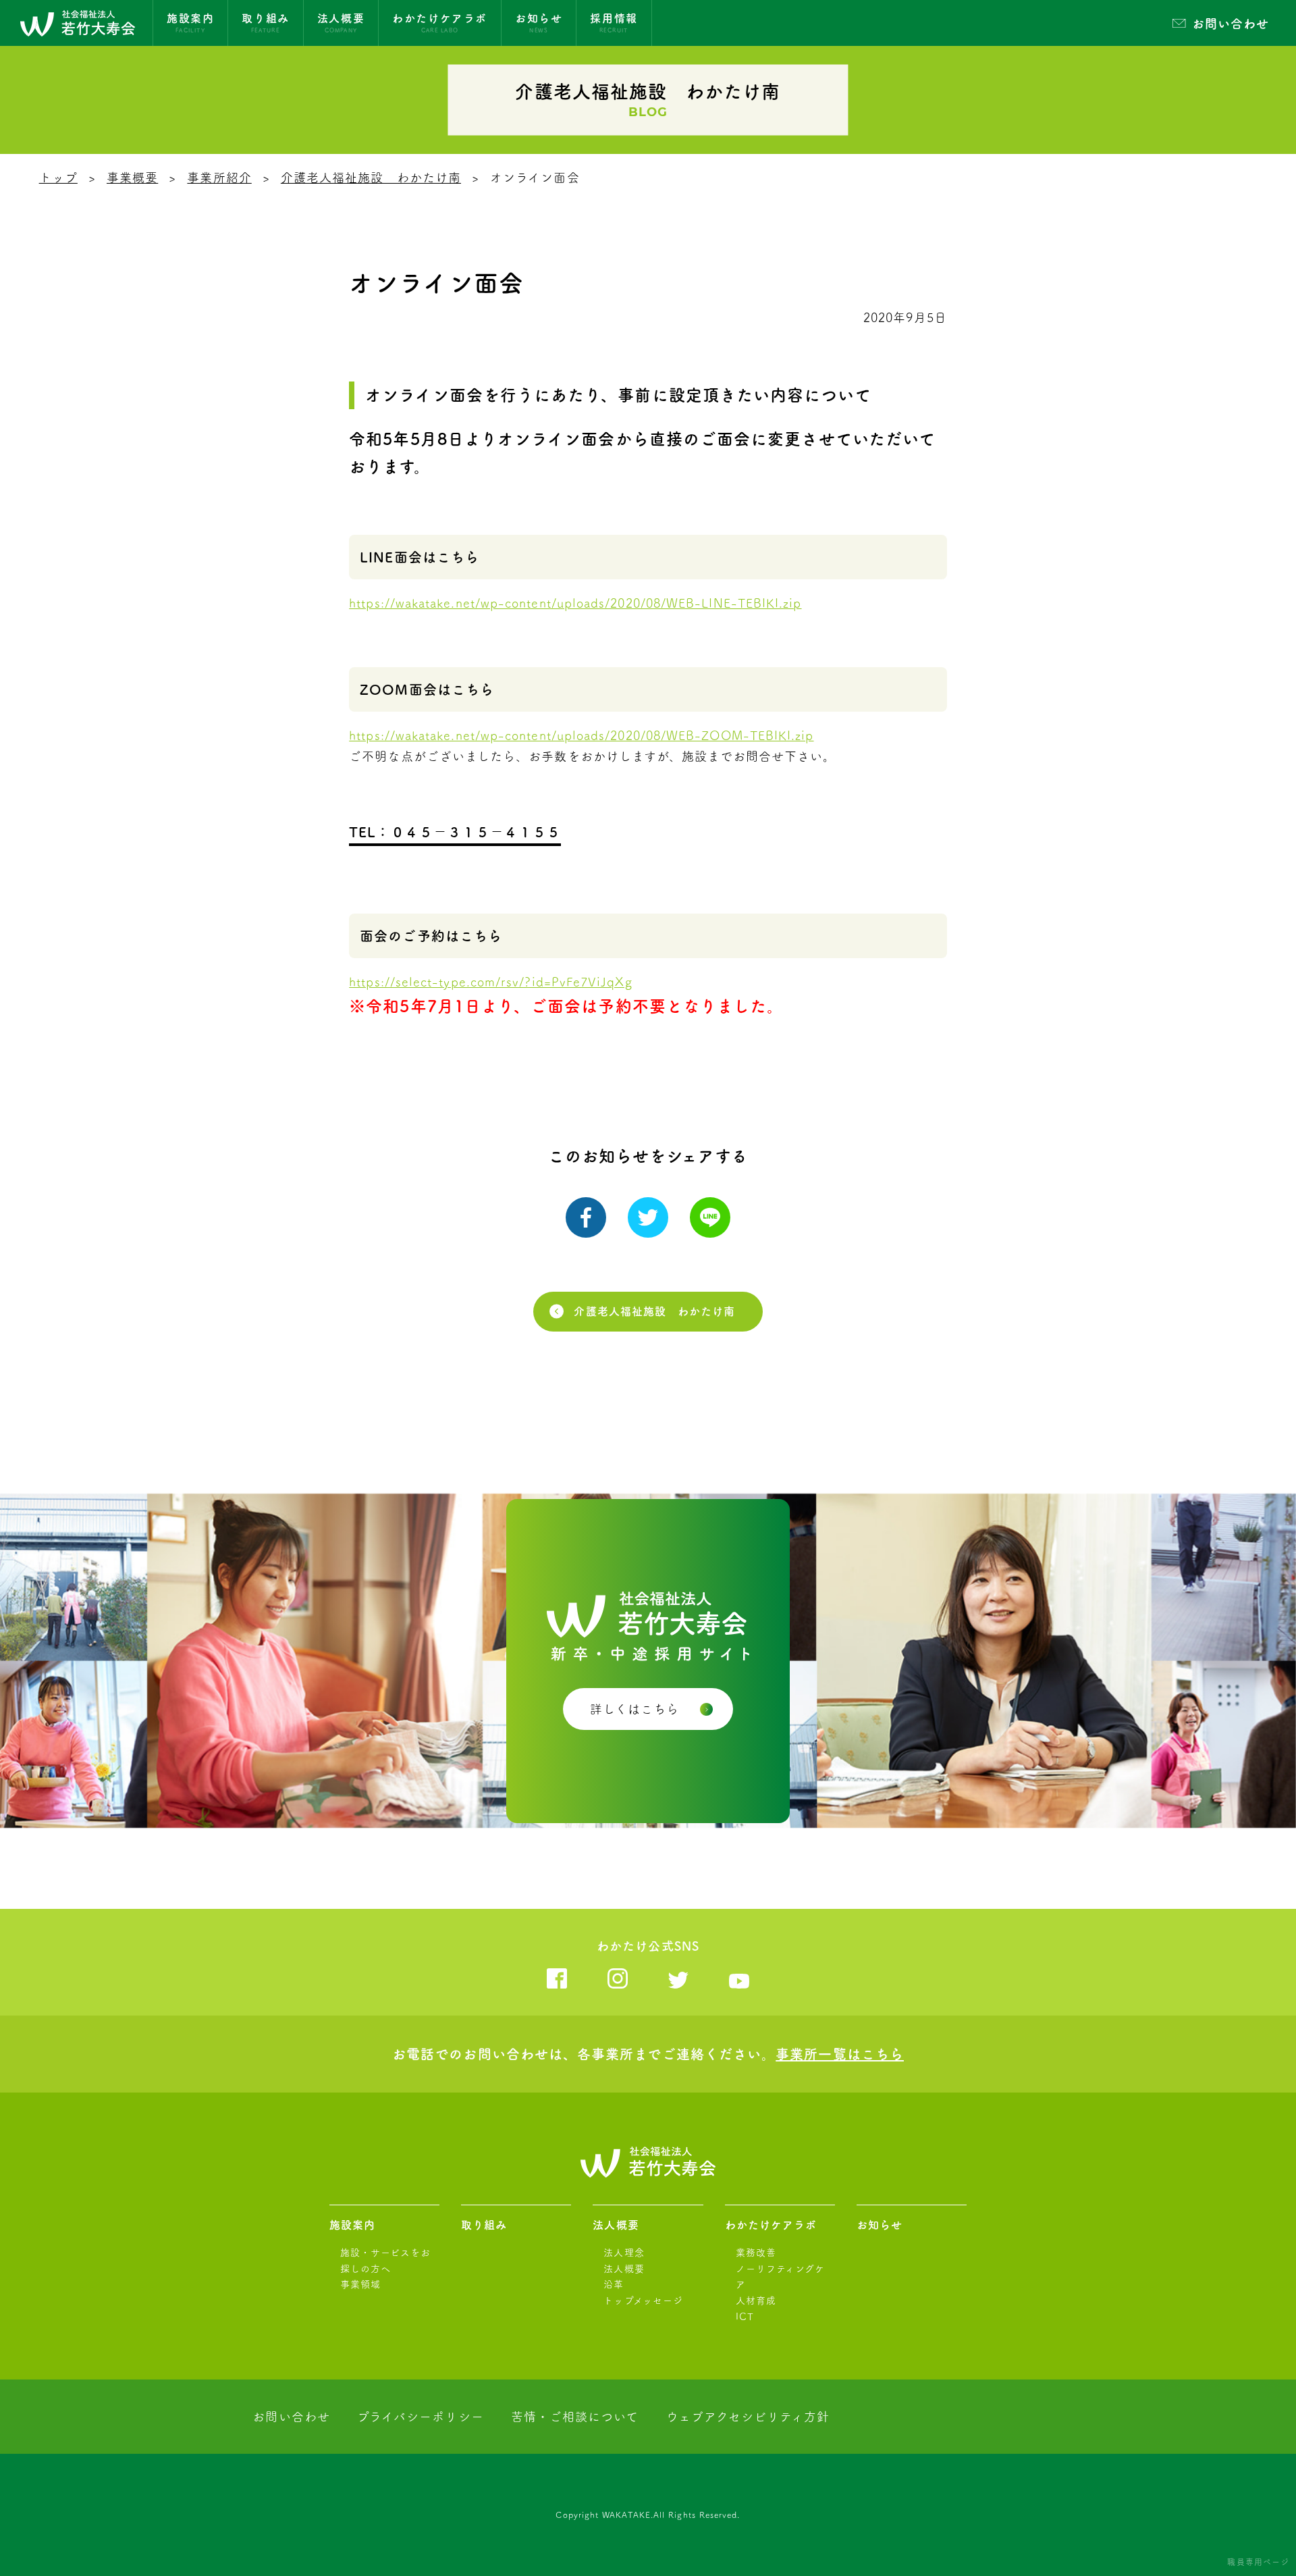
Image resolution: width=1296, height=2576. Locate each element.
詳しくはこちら (635, 1709)
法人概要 (616, 2225)
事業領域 (360, 2284)
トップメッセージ (643, 2301)
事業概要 (132, 178)
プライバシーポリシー (421, 2417)
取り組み (484, 2225)
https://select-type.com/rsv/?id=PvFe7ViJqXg (490, 982)
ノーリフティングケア (781, 2277)
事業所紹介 (219, 178)
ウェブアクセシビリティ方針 (748, 2417)
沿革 (614, 2284)
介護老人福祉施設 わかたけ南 (371, 178)
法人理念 (624, 2253)
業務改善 (756, 2253)
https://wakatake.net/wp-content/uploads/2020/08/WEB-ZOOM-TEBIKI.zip (581, 735)
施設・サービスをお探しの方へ (385, 2261)
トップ (58, 178)
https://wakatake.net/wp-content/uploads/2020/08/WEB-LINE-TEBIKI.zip (575, 603)
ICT (745, 2317)
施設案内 (352, 2225)
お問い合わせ (1231, 24)
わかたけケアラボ (771, 2225)
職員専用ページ (1258, 2562)
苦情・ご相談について (575, 2417)
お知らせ (880, 2225)
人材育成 (756, 2301)
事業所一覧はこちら (840, 2054)
